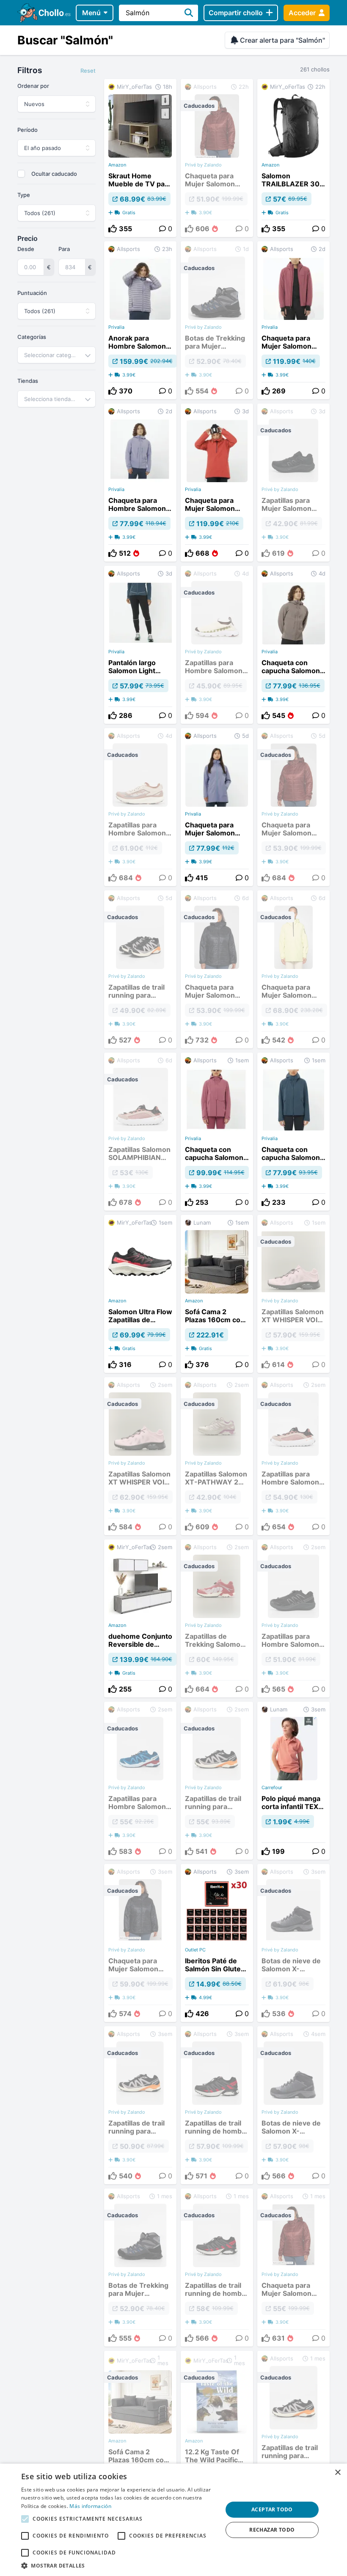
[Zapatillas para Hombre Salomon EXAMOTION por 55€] (140, 1781)
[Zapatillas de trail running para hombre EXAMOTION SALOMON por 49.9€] (140, 969)
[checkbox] (21, 174)
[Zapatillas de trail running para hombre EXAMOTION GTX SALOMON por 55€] (217, 1781)
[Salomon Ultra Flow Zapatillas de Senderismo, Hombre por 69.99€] (140, 1294)
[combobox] (56, 355)
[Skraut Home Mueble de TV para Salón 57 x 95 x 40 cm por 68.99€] (140, 158)
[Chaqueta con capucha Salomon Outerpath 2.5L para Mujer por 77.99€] (293, 1132)
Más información (90, 2506)
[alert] (173, 2520)
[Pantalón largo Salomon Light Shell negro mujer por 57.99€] (140, 645)
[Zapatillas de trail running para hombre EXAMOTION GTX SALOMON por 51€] (293, 2432)
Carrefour (272, 1787)
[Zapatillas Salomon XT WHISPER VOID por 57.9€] (293, 1294)
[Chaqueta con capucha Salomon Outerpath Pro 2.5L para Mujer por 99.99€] (217, 1132)
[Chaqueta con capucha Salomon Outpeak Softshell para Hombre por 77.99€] (293, 645)
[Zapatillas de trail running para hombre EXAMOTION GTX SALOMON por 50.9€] (140, 2105)
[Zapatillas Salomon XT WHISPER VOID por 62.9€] (140, 1456)
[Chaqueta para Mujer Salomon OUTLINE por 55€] (293, 2268)
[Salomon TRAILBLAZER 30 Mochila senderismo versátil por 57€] (293, 158)
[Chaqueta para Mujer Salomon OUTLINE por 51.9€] (217, 158)
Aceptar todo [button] (272, 2509)
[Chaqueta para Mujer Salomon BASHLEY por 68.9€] (293, 969)
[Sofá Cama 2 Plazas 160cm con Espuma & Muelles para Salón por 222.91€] (217, 1294)
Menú (91, 13)
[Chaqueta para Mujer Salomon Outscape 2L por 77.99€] (217, 807)
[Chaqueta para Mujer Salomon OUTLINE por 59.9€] (140, 1943)
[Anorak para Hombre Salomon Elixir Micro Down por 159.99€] (140, 320)
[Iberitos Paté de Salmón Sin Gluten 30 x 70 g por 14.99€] (217, 1943)
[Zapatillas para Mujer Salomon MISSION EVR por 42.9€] (293, 483)
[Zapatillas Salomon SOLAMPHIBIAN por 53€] (140, 1132)
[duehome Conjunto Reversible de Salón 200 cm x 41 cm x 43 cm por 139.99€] (140, 1618)
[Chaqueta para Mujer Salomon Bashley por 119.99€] (217, 483)
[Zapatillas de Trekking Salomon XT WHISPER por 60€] (217, 1618)
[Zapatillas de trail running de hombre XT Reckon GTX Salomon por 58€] (217, 2268)
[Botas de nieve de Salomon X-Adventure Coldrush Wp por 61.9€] (293, 1943)
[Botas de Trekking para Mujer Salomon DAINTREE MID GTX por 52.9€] (217, 320)
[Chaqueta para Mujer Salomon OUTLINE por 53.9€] (293, 807)
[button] (119, 2565)
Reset (88, 71)
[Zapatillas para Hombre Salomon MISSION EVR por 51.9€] (293, 1618)
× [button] (337, 2473)
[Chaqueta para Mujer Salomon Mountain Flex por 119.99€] (293, 320)
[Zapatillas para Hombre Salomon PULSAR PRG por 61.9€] (140, 807)
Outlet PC (195, 1950)
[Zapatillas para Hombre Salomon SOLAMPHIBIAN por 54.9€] (293, 1456)
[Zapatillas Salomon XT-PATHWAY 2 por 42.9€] (217, 1456)
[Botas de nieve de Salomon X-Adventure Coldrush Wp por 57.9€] (293, 2105)
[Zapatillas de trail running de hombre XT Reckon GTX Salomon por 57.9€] (217, 2105)
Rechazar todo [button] (272, 2530)
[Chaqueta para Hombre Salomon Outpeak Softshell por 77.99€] (140, 483)
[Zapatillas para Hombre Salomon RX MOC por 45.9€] (217, 645)
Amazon (117, 165)
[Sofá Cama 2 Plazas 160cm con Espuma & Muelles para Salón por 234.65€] (140, 2432)
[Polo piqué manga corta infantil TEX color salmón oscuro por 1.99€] (293, 1781)
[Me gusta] (113, 229)
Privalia (116, 327)
